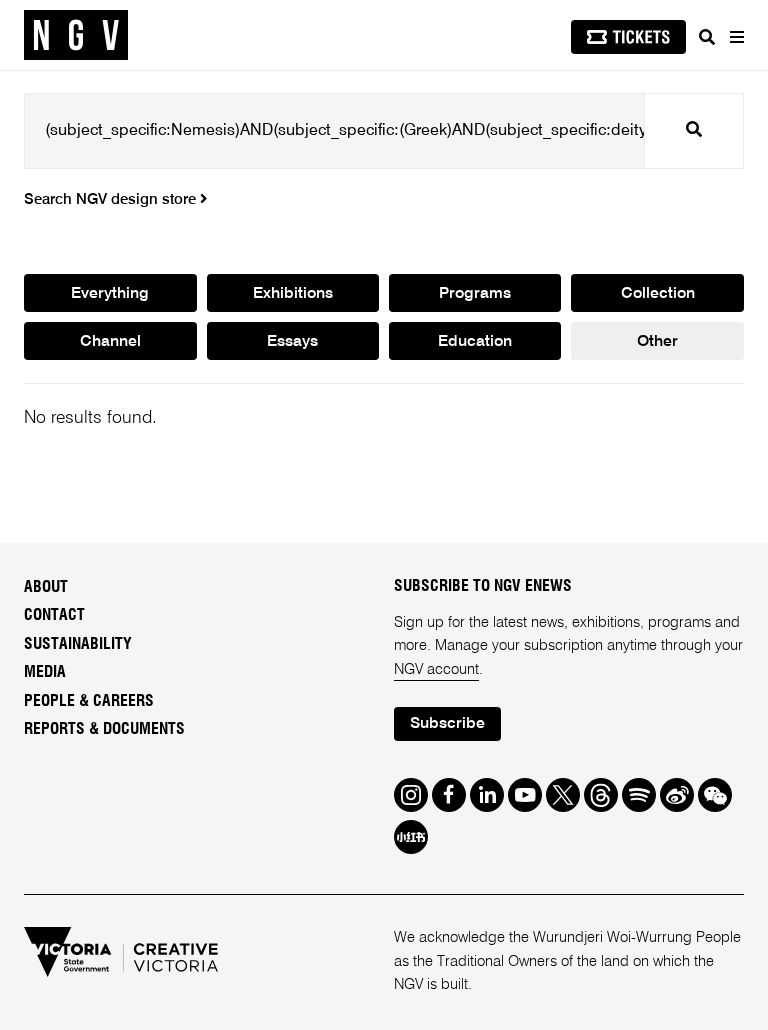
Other (657, 342)
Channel (110, 342)
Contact (54, 615)
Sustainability (78, 644)
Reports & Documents (104, 729)
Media (45, 672)
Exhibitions (293, 294)
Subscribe (447, 724)
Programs (475, 294)
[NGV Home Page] (76, 35)
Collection (658, 294)
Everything (110, 294)
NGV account (436, 670)
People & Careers (89, 701)
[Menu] (736, 37)
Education (475, 342)
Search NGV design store (112, 200)
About (46, 587)
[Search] (707, 37)
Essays (292, 342)
